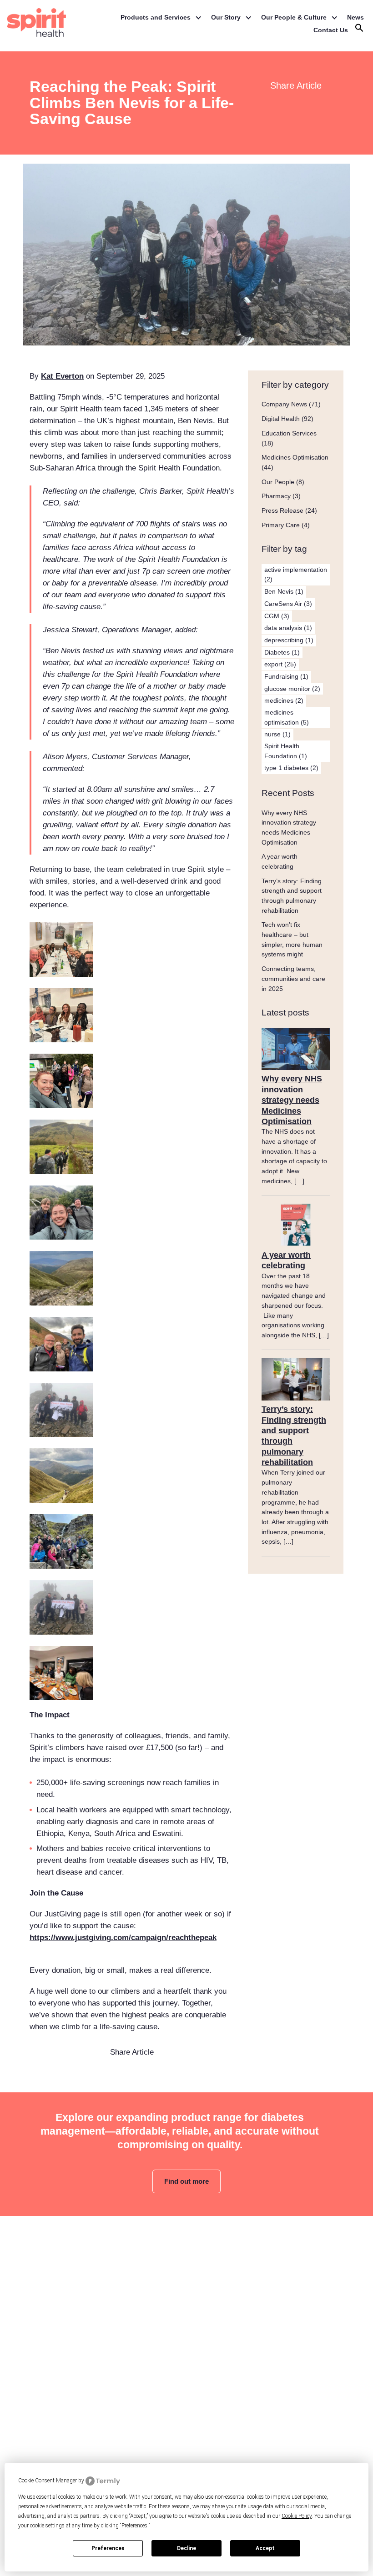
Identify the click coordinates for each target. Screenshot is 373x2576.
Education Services (289, 433)
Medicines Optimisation (295, 457)
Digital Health (281, 419)
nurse (277, 734)
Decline (186, 2548)
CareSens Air (288, 604)
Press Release (282, 510)
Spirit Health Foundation (286, 751)
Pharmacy (276, 496)
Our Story (226, 17)
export (280, 664)
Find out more (186, 2181)
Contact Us (331, 30)
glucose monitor (292, 689)
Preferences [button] (134, 2526)
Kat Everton (62, 376)
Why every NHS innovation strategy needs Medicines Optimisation (292, 1100)
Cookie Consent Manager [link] (48, 2481)
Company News (284, 404)
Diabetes (282, 652)
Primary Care (281, 525)
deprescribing (289, 640)
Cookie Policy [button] (297, 2516)
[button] (359, 30)
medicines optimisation (287, 717)
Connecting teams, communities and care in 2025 (293, 978)
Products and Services (156, 17)
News (355, 17)
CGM (277, 616)
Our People (278, 482)
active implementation (296, 575)
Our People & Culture (294, 17)
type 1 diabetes (291, 768)
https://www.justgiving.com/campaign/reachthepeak (123, 1938)
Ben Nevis (284, 591)
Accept (265, 2548)
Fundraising (286, 676)
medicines (284, 700)
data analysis (288, 628)
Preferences (108, 2548)
